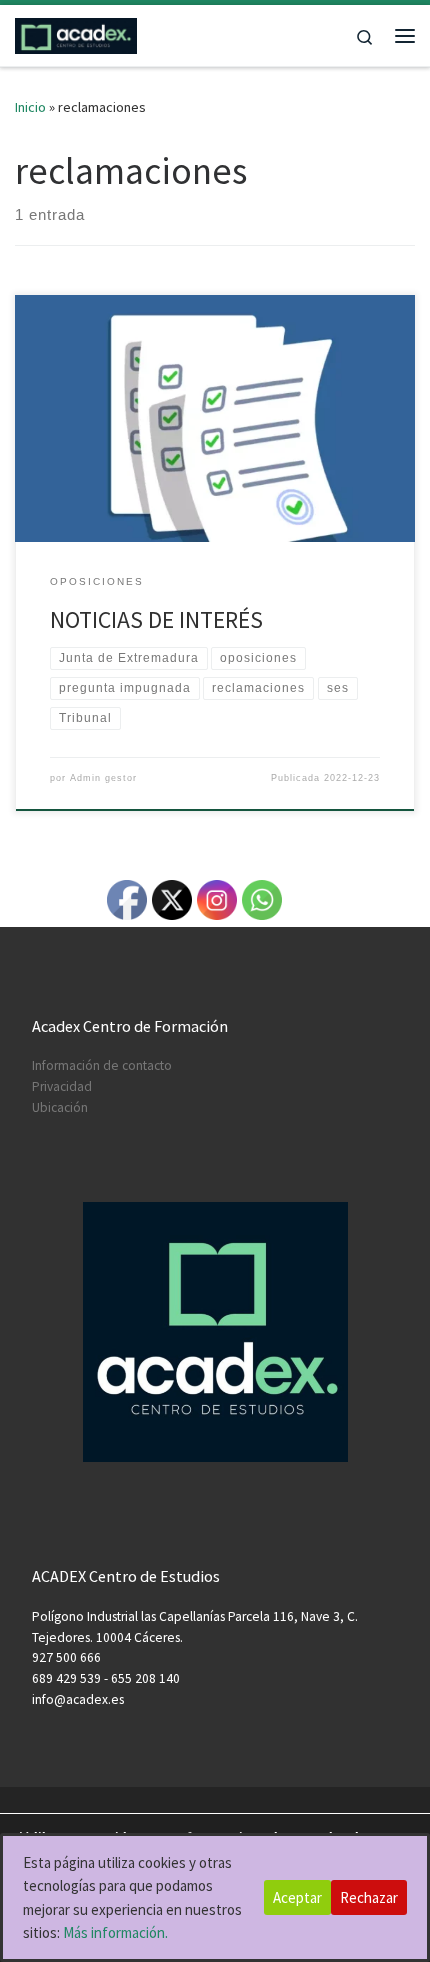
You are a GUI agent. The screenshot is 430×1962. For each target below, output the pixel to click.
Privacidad (62, 1086)
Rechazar (369, 1897)
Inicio (30, 107)
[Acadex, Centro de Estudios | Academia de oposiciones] (76, 33)
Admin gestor (103, 778)
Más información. (115, 1932)
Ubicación (60, 1107)
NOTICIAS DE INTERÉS (156, 619)
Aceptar (297, 1897)
